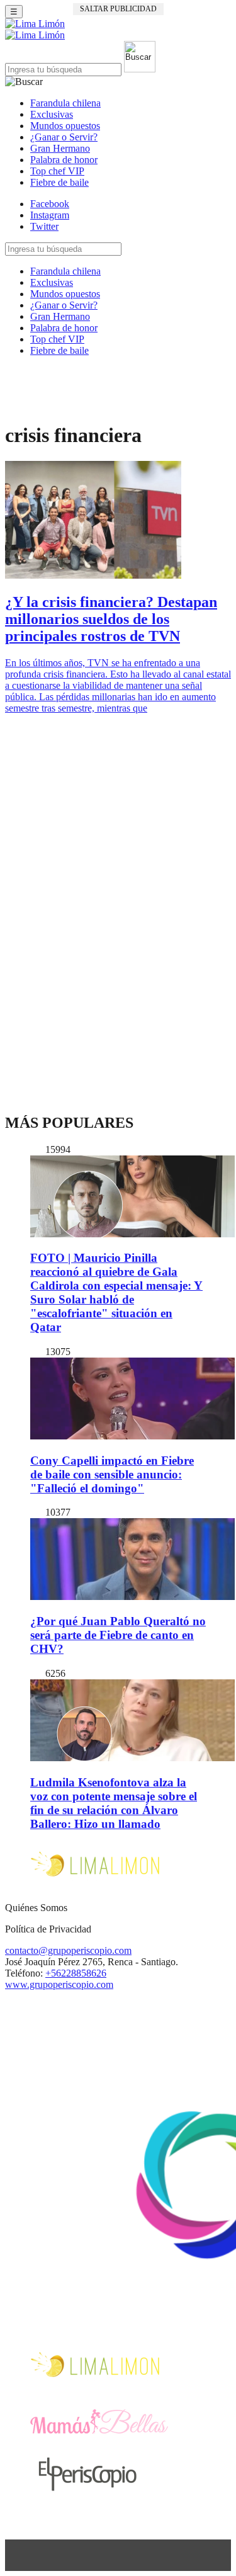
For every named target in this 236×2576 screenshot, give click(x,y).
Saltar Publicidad (118, 9)
